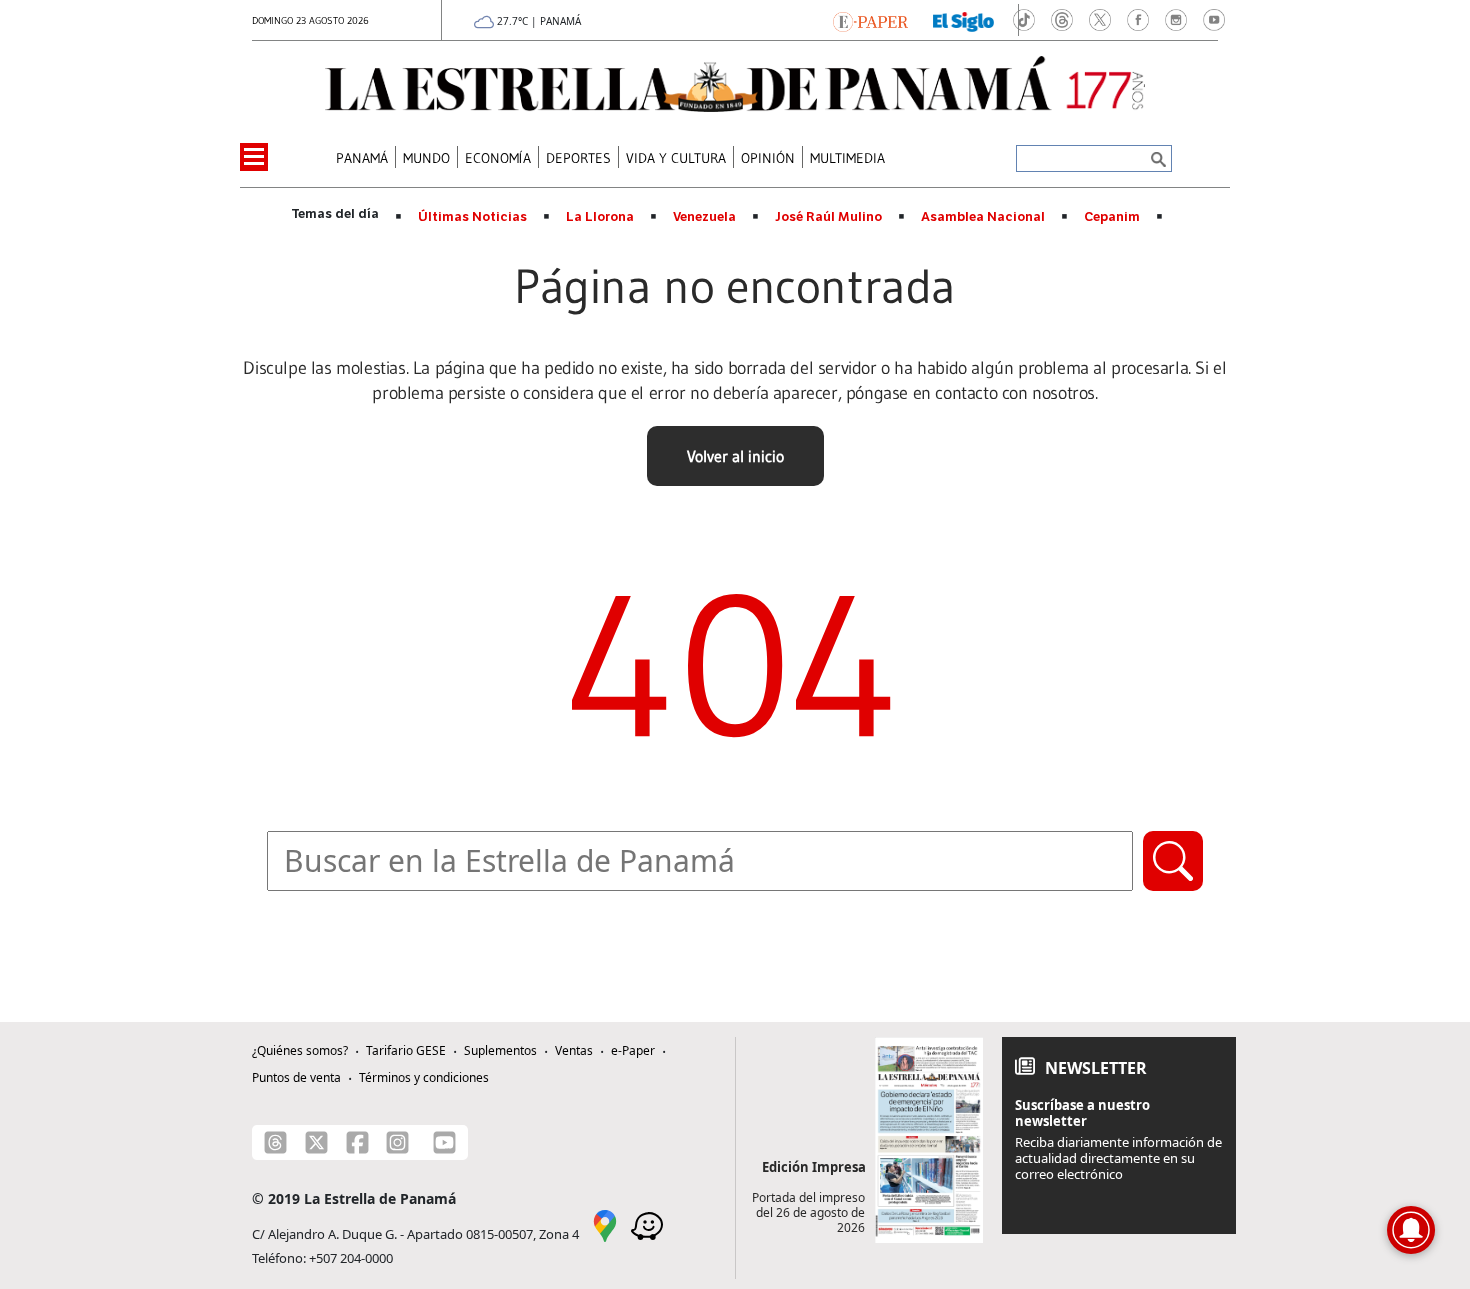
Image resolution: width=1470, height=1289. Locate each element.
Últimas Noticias (472, 217)
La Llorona (600, 217)
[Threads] (275, 1142)
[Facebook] (357, 1142)
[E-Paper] (870, 20)
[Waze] (647, 1224)
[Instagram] (397, 1142)
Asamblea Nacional (983, 217)
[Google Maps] (605, 1224)
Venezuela (704, 217)
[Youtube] (444, 1142)
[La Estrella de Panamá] (735, 84)
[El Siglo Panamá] (964, 20)
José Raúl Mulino (828, 217)
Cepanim (1112, 217)
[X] (316, 1142)
